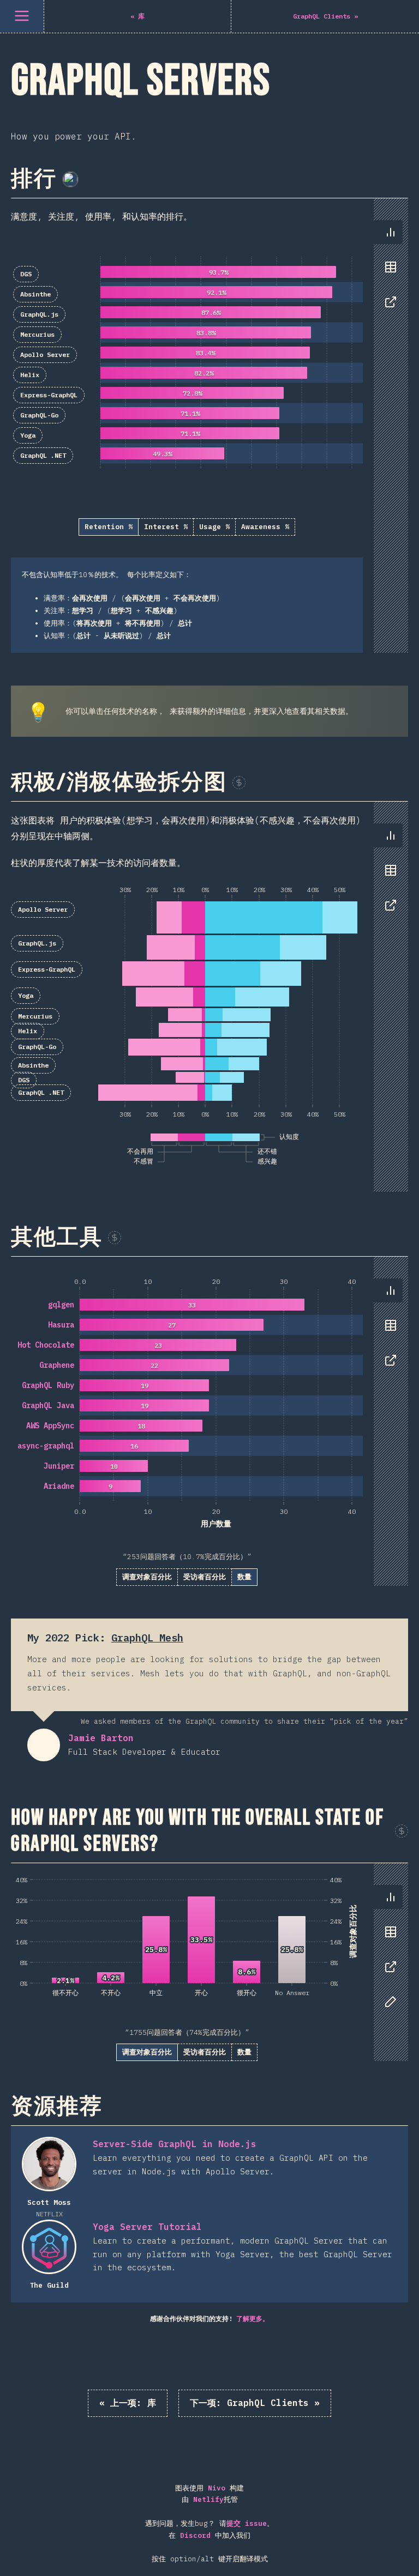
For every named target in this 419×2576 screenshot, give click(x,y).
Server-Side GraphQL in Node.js (175, 2144)
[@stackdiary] (70, 179)
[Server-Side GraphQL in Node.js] (49, 2164)
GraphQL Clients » (255, 2403)
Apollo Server (45, 354)
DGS (26, 274)
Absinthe (35, 294)
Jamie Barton (44, 1745)
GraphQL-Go (39, 415)
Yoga (28, 435)
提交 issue (247, 2523)
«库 (128, 2403)
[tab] (391, 232)
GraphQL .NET (43, 455)
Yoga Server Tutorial (147, 2227)
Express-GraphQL (49, 395)
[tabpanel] (209, 426)
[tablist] (388, 272)
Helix (30, 375)
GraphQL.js (39, 314)
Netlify (208, 2499)
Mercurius (37, 334)
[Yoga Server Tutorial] (49, 2247)
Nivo (217, 2488)
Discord (195, 2535)
